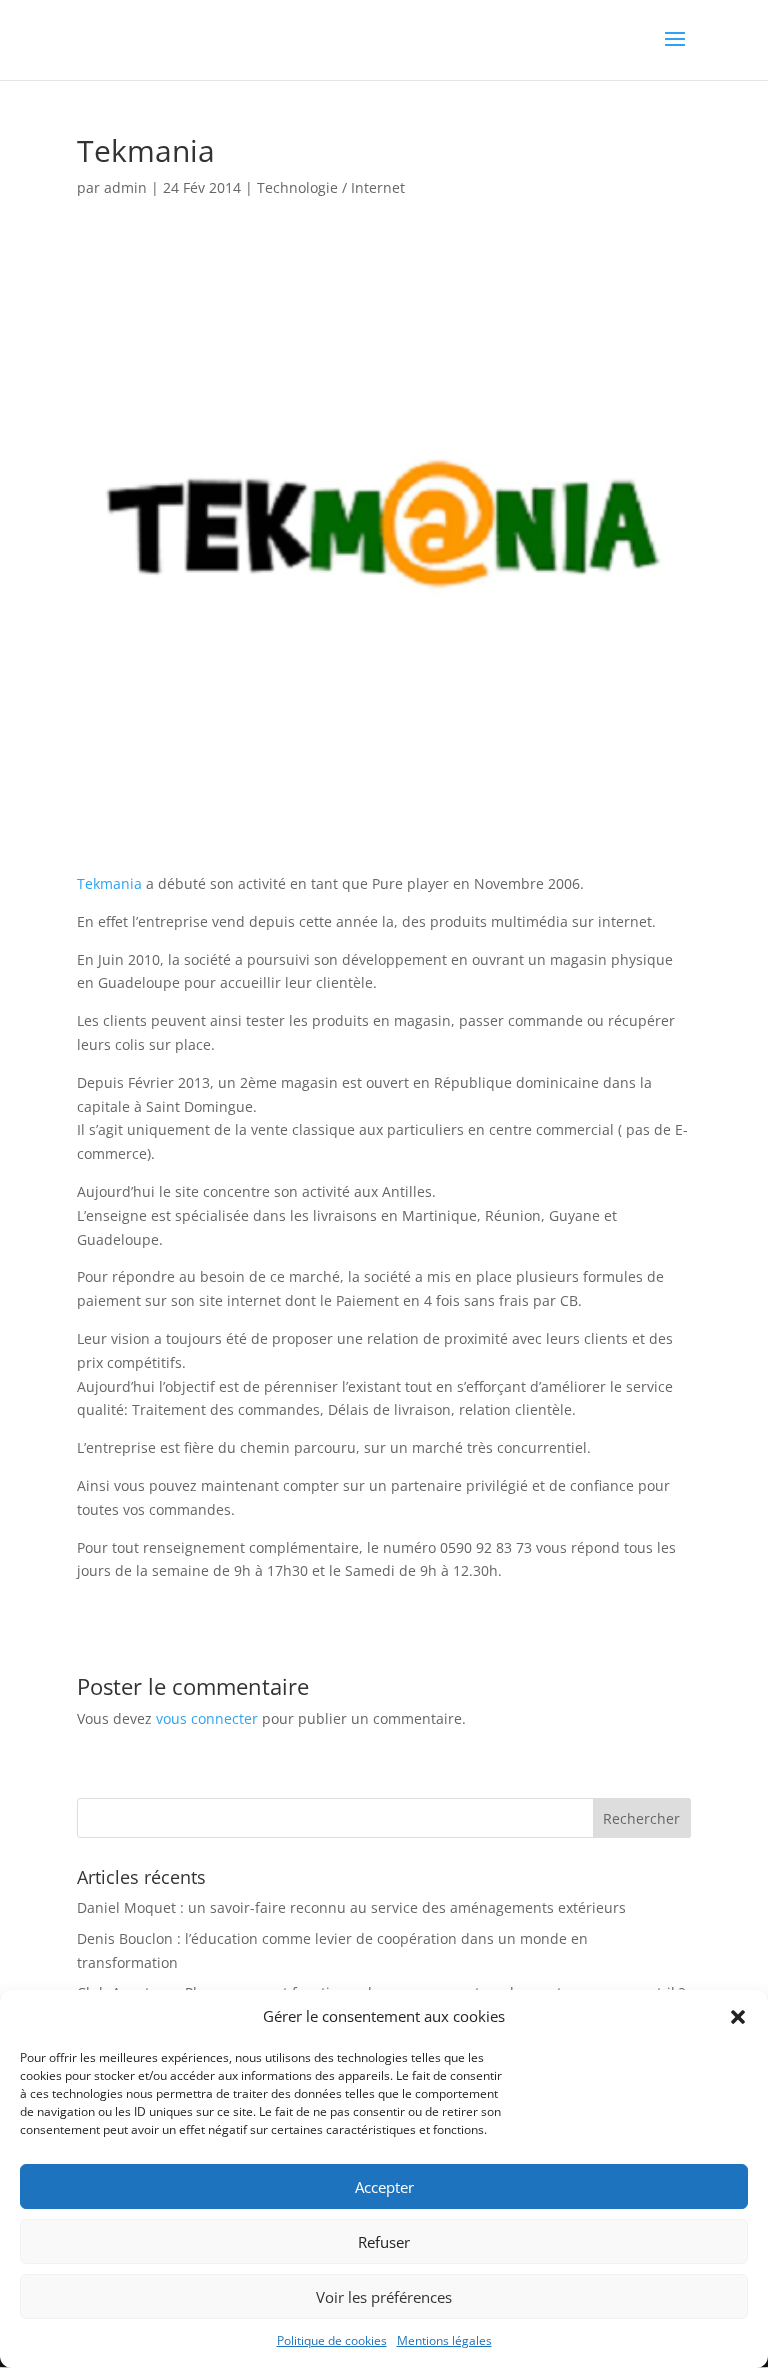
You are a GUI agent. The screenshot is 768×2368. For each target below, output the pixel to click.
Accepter (384, 2187)
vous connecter (207, 1718)
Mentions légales (444, 2340)
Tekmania (109, 883)
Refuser (384, 2242)
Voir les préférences (384, 2297)
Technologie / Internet (331, 187)
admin (125, 187)
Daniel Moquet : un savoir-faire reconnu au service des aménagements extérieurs (351, 1907)
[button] (738, 2017)
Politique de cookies (332, 2340)
